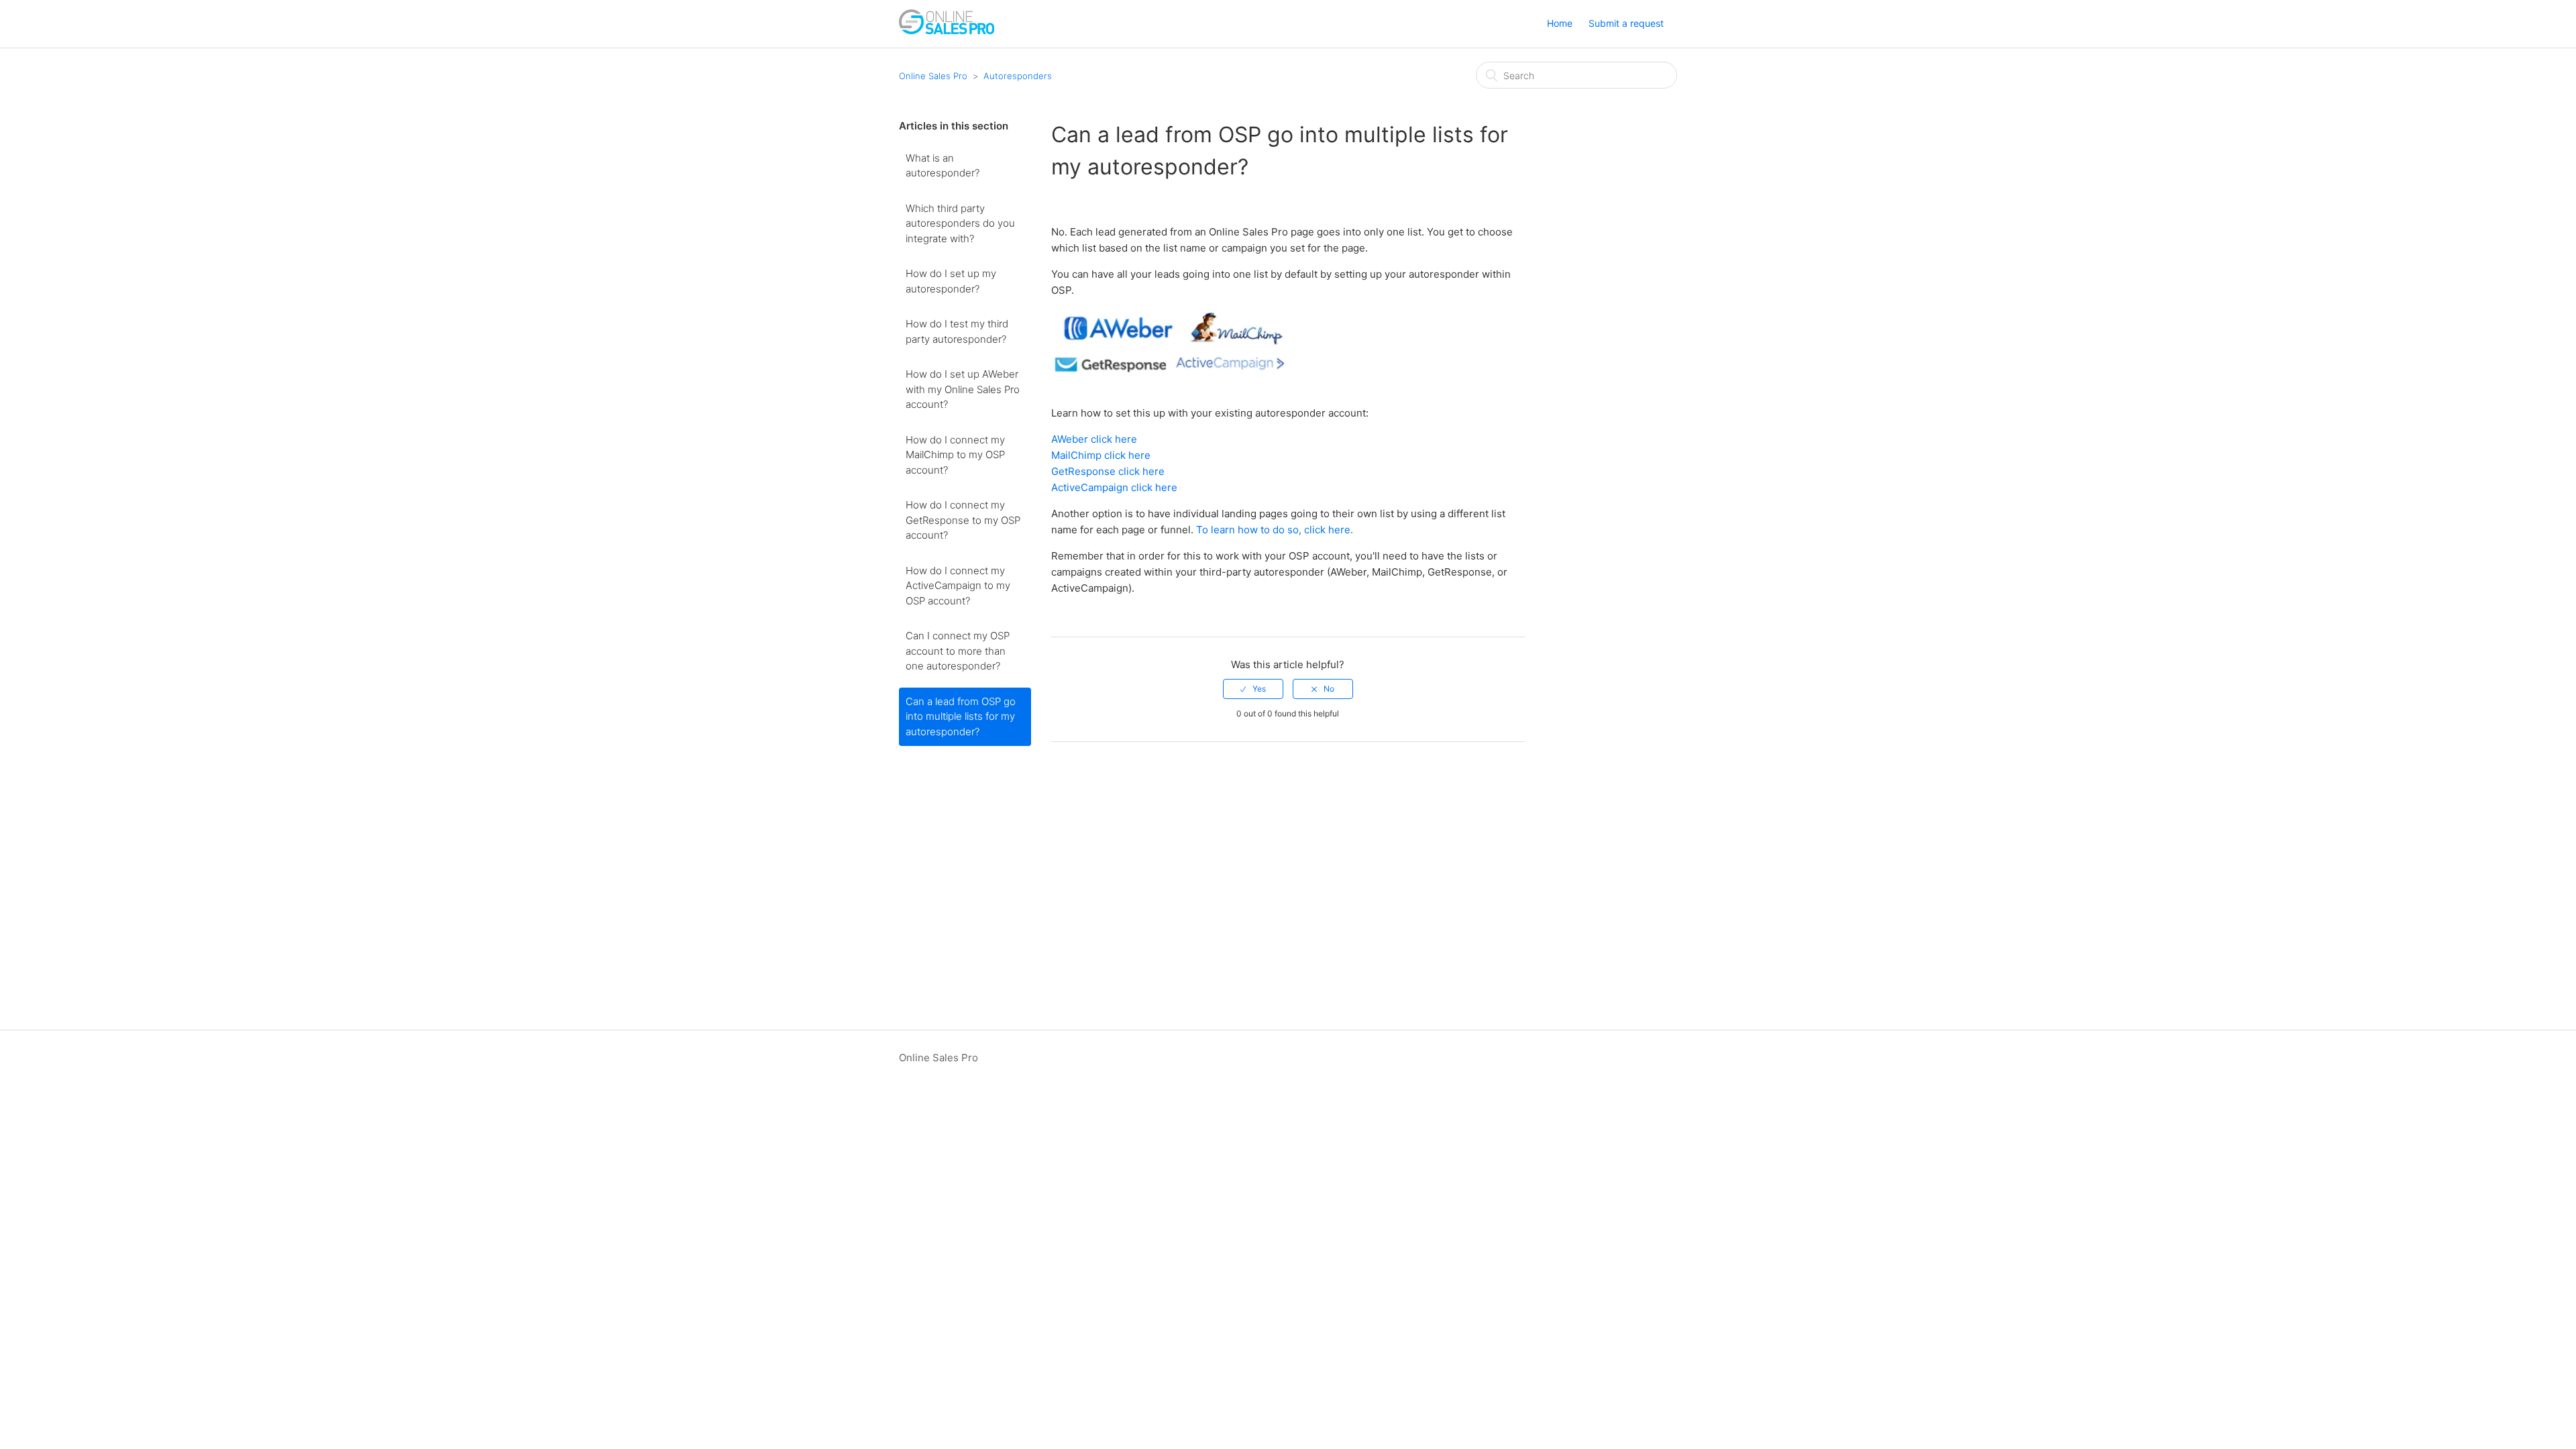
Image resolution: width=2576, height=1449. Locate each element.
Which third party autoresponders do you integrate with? (960, 223)
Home (1560, 23)
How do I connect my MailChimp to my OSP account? (955, 455)
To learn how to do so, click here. (1275, 530)
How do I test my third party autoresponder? (957, 331)
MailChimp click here (1101, 455)
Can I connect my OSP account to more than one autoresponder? (958, 651)
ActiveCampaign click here (1114, 487)
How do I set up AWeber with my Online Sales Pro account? (963, 389)
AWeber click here (1094, 439)
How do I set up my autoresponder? (951, 281)
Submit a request (1626, 23)
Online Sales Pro (933, 76)
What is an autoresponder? (943, 166)
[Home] (947, 31)
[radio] (1253, 689)
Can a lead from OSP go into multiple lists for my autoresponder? (961, 716)
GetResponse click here (1108, 471)
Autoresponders (1018, 76)
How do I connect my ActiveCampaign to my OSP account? (958, 586)
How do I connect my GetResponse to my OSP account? (963, 520)
